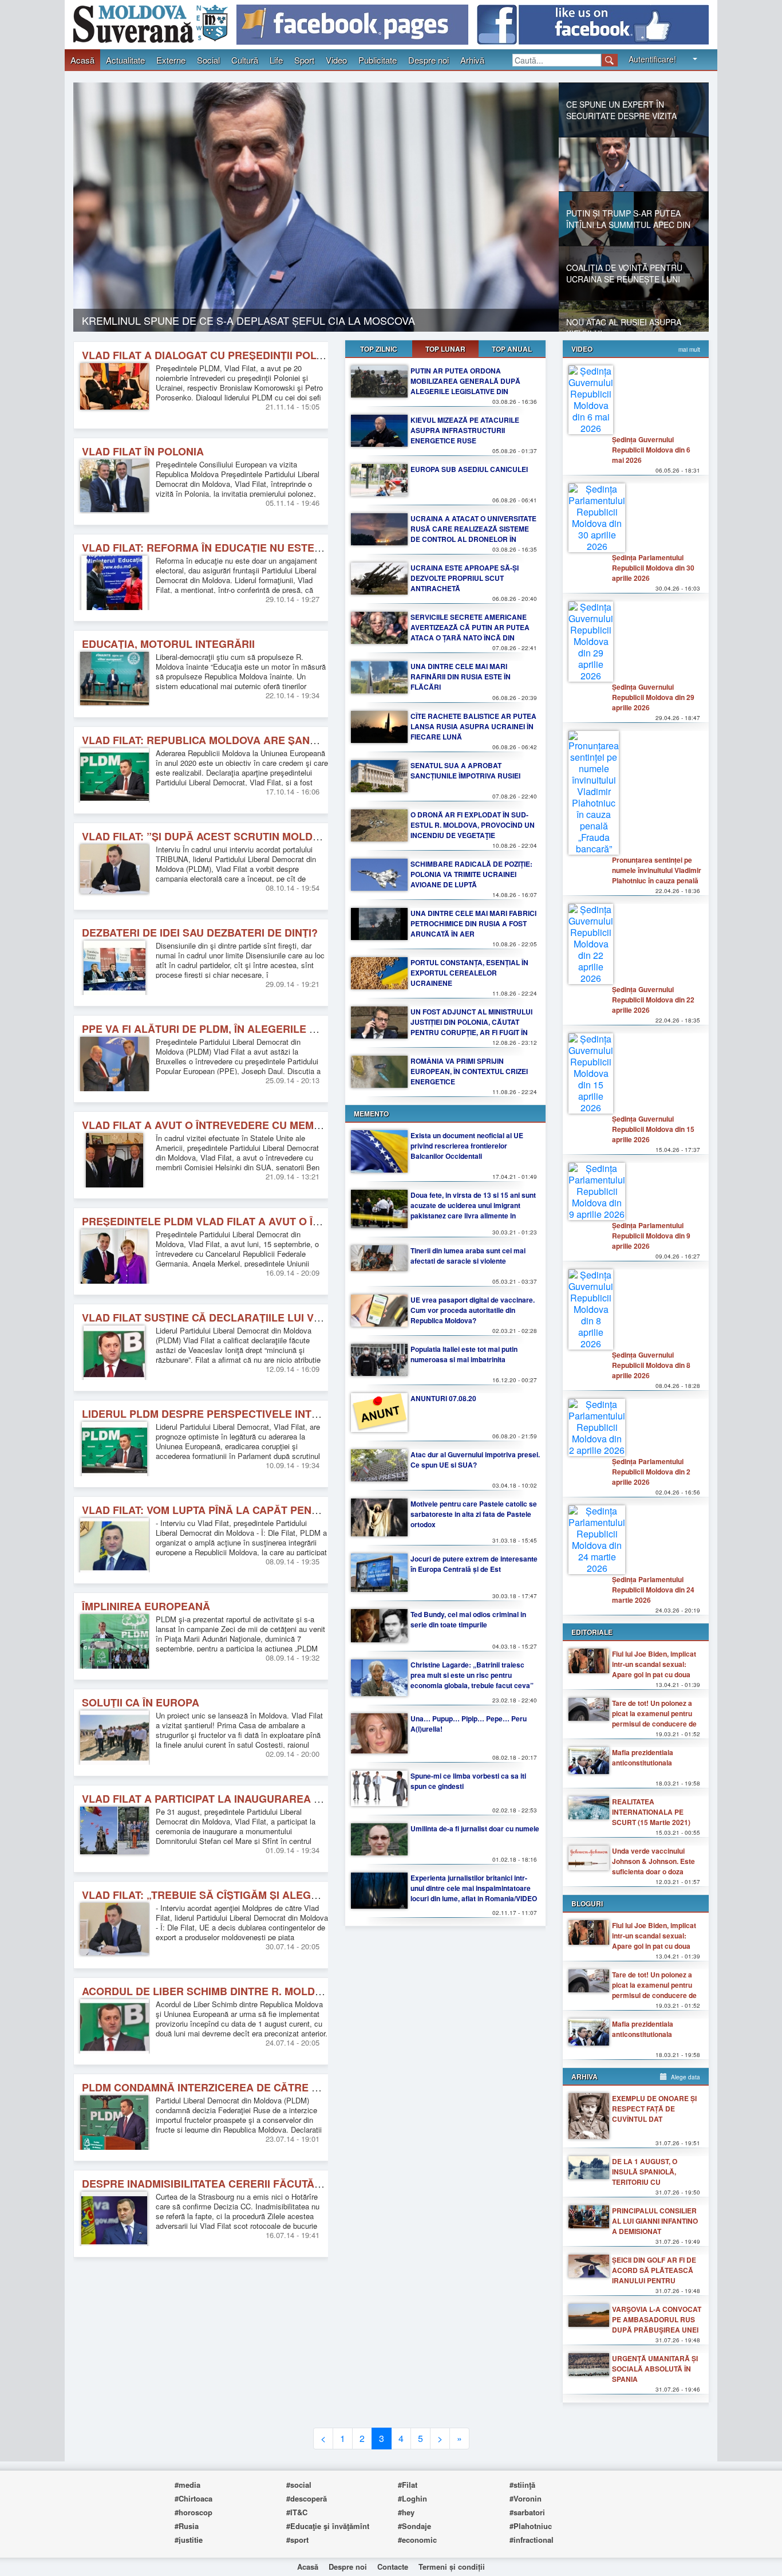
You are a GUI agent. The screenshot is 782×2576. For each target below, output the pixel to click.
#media (187, 2485)
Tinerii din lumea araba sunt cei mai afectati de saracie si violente (468, 1256)
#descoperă (307, 2498)
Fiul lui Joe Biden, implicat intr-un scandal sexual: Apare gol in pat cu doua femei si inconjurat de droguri (654, 1674)
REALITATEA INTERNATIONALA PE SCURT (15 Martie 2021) (651, 1812)
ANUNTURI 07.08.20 (443, 1398)
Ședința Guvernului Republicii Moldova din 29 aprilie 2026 (653, 697)
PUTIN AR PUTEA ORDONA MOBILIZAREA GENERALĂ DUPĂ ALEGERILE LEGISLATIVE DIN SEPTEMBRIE (465, 386)
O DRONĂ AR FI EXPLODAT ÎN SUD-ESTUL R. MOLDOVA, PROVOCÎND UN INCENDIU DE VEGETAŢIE (473, 825)
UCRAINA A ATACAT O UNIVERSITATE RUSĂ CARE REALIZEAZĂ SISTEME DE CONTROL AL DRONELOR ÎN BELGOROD (473, 534)
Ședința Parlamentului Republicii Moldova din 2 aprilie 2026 (651, 1472)
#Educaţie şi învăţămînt (328, 2526)
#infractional (532, 2540)
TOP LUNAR (445, 349)
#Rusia (187, 2526)
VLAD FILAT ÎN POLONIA (143, 451)
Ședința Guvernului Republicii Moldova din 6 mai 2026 (651, 450)
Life (276, 60)
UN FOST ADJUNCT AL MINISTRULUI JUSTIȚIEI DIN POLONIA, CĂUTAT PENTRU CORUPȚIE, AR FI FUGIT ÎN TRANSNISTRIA (471, 1027)
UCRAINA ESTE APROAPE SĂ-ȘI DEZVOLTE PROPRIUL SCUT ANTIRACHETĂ (465, 578)
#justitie (189, 2540)
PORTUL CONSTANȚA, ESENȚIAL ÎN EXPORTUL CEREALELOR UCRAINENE (469, 973)
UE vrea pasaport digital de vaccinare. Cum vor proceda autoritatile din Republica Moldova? (473, 1310)
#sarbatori (527, 2512)
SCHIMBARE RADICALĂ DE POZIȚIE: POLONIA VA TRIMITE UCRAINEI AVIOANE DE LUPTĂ (471, 874)
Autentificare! (652, 59)
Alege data (685, 2077)
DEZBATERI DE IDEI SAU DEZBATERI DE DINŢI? (200, 933)
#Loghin (412, 2498)
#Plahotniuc (531, 2526)
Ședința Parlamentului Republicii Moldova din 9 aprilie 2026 (651, 1236)
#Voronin (526, 2498)
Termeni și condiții (452, 2567)
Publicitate (378, 60)
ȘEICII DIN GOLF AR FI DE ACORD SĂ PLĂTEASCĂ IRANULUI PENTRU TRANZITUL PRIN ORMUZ (654, 2275)
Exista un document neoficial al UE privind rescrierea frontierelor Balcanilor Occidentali (467, 1146)
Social (208, 60)
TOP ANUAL (512, 349)
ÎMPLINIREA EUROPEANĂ (146, 1606)
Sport (304, 60)
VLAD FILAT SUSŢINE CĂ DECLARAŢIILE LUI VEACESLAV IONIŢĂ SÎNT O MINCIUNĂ (290, 1318)
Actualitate (125, 60)
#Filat (408, 2485)
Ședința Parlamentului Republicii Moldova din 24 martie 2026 (653, 1590)
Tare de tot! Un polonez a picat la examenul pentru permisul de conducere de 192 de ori (654, 1718)
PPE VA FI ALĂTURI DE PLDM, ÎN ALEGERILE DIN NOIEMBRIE (235, 1029)
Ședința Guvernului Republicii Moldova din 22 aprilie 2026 (653, 1000)
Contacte (393, 2567)
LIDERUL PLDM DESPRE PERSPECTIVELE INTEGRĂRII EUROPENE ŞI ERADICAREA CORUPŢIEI (320, 1414)
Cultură (245, 60)
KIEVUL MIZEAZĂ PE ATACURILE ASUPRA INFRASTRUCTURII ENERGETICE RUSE (465, 430)
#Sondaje (414, 2526)
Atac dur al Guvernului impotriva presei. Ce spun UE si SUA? (475, 1460)
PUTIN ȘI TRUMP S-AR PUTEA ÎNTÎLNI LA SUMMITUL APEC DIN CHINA (254, 320)
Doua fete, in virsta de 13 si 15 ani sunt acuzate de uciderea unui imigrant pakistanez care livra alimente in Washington (473, 1210)
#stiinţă (522, 2485)
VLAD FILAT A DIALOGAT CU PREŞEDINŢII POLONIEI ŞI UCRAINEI (246, 355)
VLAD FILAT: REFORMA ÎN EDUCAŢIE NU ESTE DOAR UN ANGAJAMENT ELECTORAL (294, 548)
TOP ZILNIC (379, 349)
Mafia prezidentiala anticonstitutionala (643, 1757)
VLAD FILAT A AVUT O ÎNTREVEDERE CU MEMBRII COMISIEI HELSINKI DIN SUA (281, 1125)
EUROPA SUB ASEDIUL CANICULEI (469, 469)
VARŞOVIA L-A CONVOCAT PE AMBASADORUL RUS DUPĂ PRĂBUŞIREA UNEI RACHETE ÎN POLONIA (657, 2325)
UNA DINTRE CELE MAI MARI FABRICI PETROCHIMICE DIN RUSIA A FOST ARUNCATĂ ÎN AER (473, 923)
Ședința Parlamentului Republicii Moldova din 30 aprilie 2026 (653, 568)
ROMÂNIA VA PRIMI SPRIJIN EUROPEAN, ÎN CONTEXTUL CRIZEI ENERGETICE (469, 1071)
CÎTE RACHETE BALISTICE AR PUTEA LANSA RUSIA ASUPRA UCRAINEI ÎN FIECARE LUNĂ (473, 726)
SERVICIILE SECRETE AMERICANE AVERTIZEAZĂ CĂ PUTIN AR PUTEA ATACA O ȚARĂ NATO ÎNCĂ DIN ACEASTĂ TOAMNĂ (470, 632)
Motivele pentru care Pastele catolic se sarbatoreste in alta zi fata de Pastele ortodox (474, 1514)
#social (299, 2485)
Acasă (82, 60)
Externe (171, 60)
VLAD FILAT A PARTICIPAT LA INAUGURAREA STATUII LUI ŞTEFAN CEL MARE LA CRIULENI (311, 1799)
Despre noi (428, 60)
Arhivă (472, 60)
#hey (406, 2512)
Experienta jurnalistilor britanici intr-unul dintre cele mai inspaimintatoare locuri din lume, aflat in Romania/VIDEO (474, 1888)
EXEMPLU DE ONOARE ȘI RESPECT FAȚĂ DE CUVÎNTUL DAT (654, 2109)
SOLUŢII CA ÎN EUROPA (141, 1702)
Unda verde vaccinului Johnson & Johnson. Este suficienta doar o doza (653, 1861)
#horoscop (193, 2512)
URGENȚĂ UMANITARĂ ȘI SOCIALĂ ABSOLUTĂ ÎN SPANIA (655, 2369)
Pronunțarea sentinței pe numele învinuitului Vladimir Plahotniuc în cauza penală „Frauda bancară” (657, 875)
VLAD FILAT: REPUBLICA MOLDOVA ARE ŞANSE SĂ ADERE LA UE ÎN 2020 (267, 740)
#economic (417, 2540)
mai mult (689, 349)
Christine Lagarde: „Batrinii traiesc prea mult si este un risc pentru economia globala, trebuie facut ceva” (472, 1675)
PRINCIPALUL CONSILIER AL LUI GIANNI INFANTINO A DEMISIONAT (655, 2221)
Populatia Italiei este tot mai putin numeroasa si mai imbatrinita (464, 1354)
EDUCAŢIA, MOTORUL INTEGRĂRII (168, 644)
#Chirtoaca (193, 2498)
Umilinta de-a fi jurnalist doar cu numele (475, 1828)
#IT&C (297, 2512)
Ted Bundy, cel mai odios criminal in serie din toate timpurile (468, 1619)
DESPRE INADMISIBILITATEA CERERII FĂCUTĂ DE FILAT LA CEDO (247, 2184)
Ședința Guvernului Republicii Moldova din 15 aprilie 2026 (653, 1129)
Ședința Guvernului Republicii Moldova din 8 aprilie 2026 (651, 1365)
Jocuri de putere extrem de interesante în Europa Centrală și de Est (474, 1564)
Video (336, 60)
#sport (297, 2540)
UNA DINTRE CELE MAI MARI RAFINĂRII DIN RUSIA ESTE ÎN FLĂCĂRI (461, 677)
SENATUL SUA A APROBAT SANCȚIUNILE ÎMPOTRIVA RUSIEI (465, 770)
